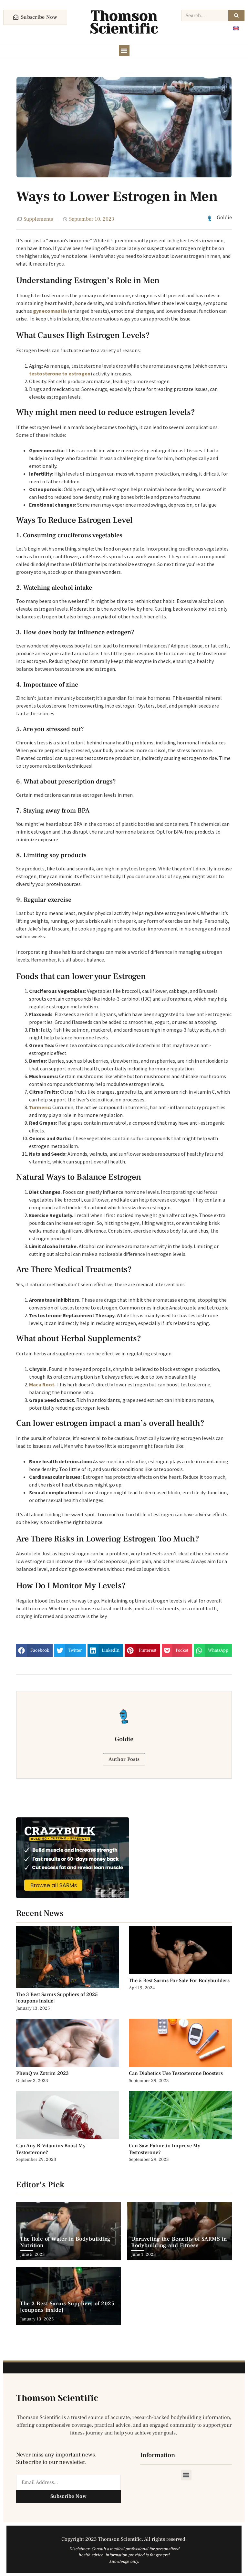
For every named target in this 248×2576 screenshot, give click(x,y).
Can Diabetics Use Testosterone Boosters (176, 2073)
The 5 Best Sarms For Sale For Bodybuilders (179, 1981)
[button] (124, 51)
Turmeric (40, 1107)
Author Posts (124, 1759)
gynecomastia (50, 311)
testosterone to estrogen (60, 373)
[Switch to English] (236, 28)
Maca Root (42, 1384)
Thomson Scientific (124, 22)
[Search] (236, 16)
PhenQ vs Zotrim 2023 (42, 2073)
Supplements (38, 219)
